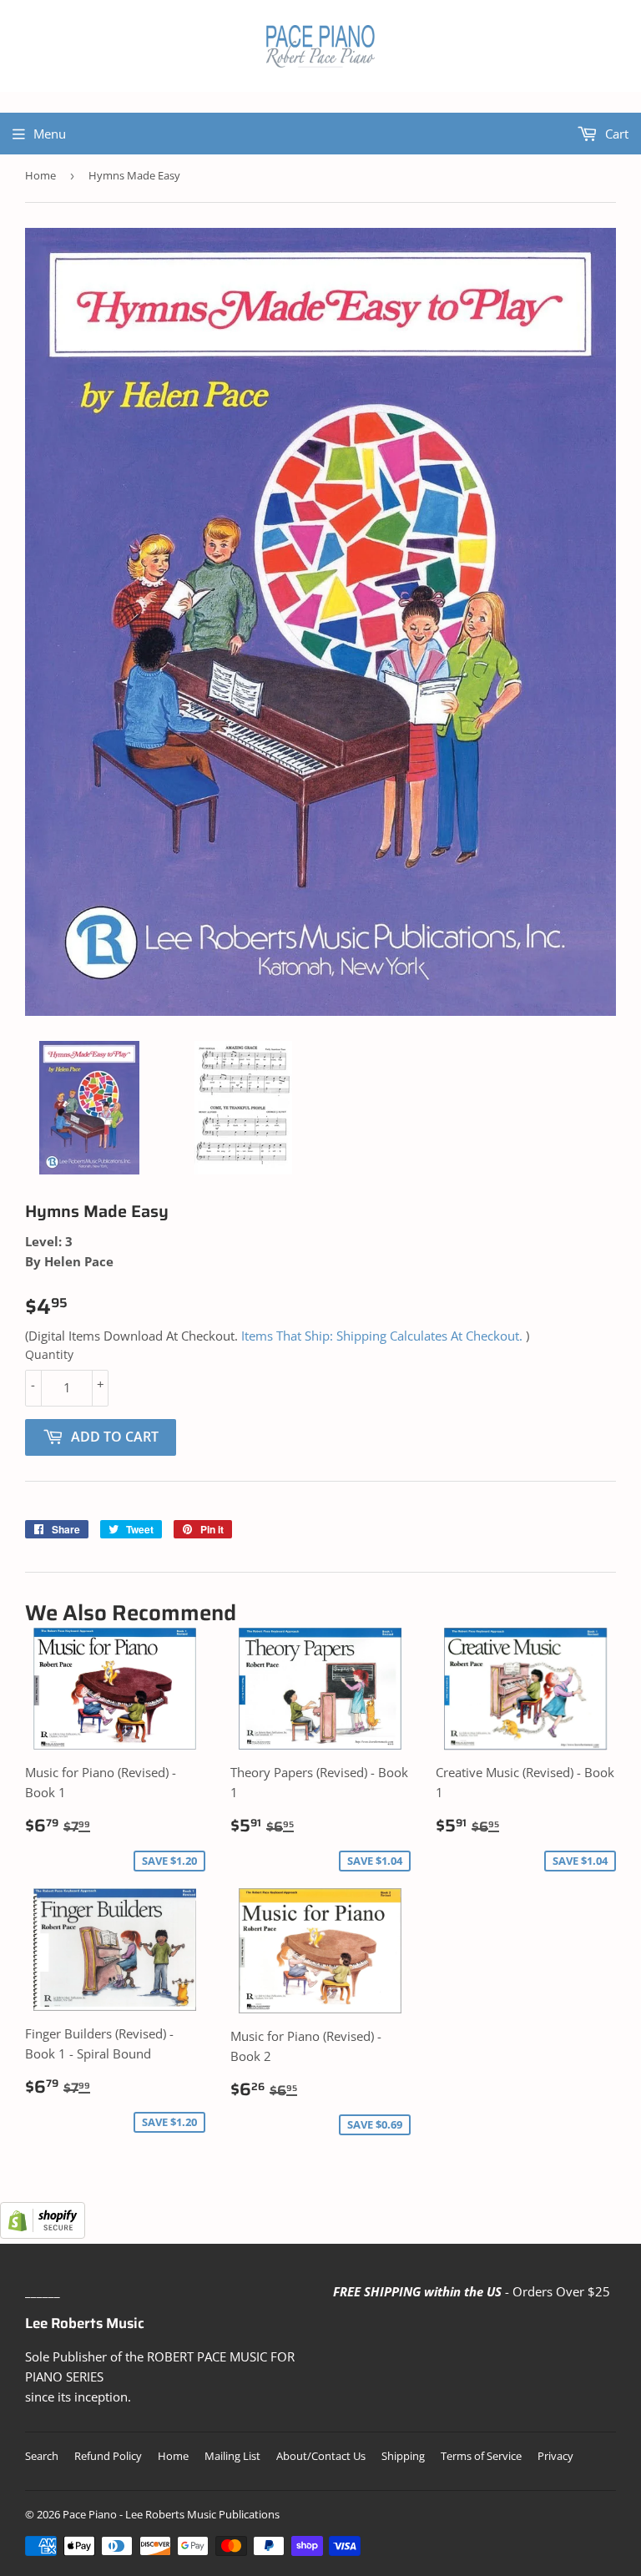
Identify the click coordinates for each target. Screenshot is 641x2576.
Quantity (49, 1354)
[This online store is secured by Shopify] (43, 2234)
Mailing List (232, 2456)
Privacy (555, 2456)
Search (42, 2456)
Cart (615, 134)
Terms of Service (481, 2456)
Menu (50, 134)
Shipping (403, 2456)
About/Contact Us (321, 2456)
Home (40, 175)
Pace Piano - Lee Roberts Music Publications (171, 2514)
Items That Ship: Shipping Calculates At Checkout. (382, 1336)
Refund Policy (108, 2456)
